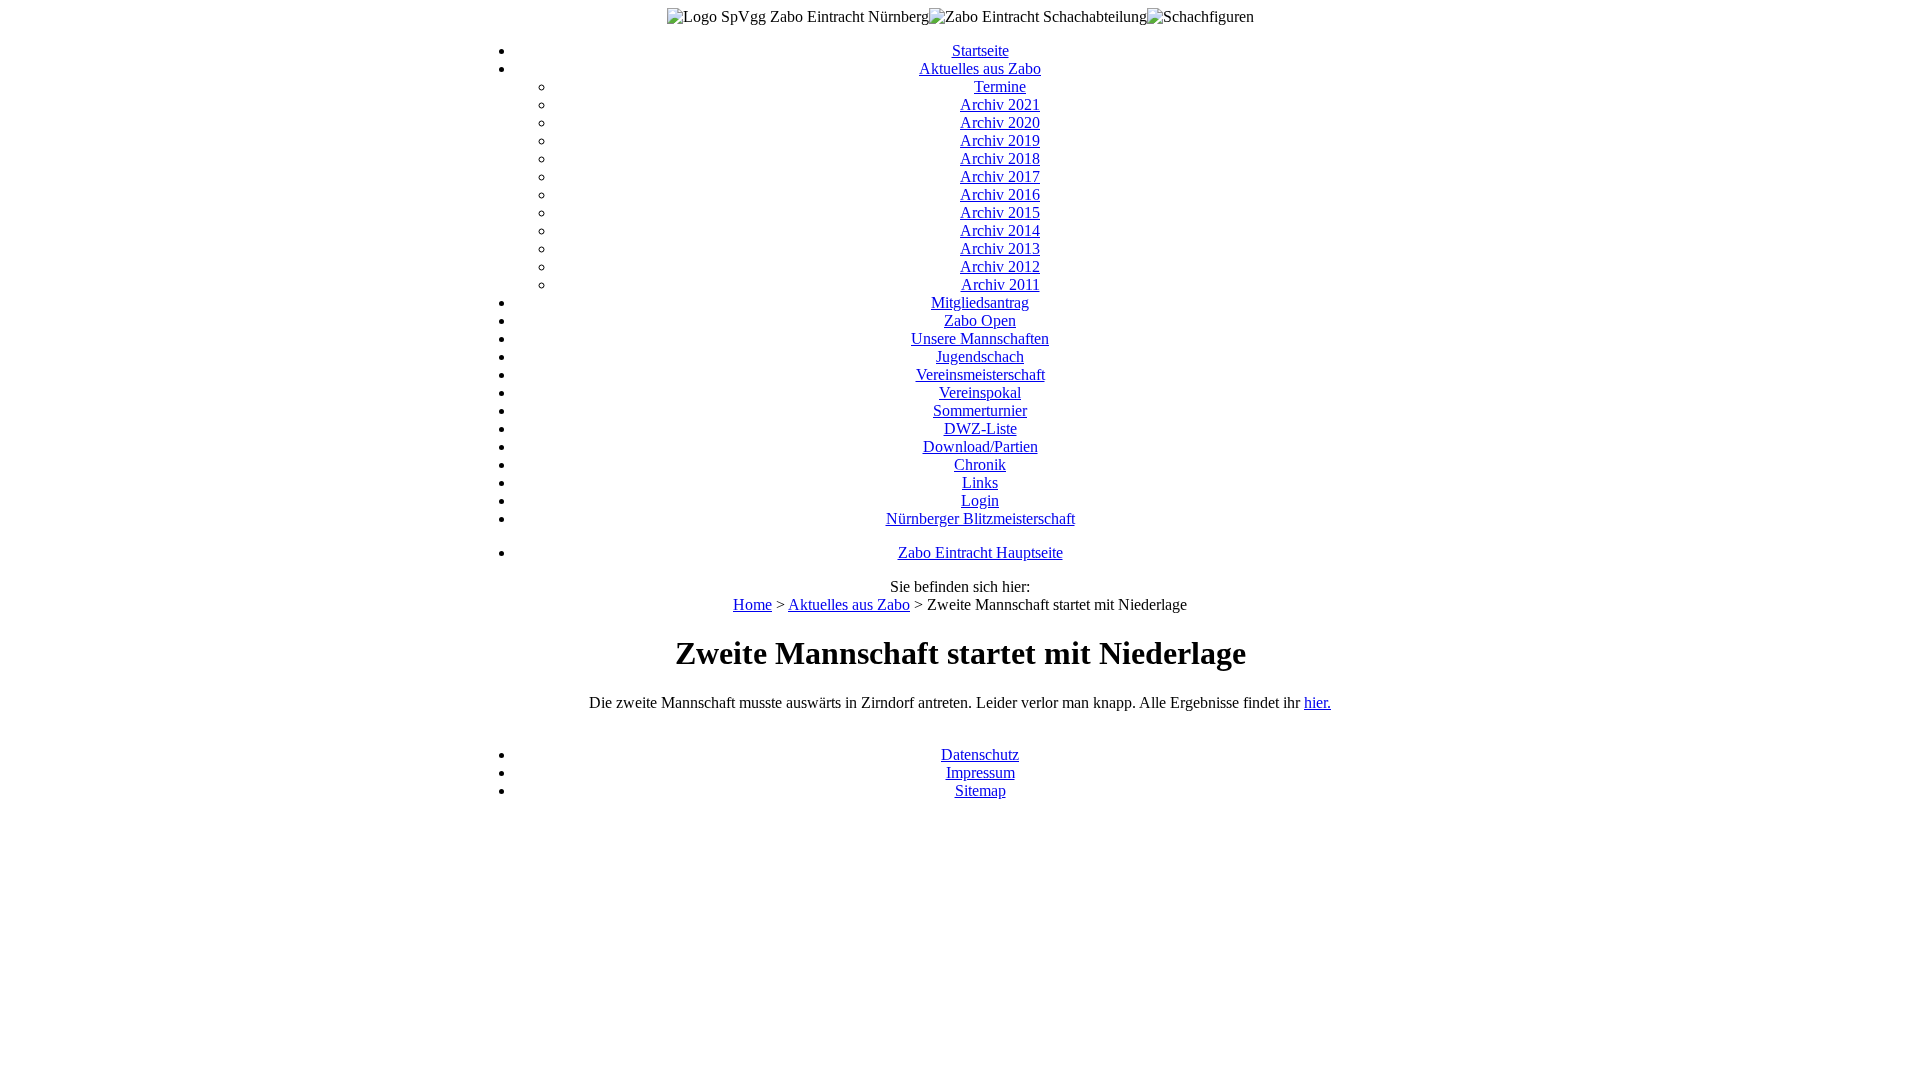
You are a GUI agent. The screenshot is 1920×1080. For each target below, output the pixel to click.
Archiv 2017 (1000, 176)
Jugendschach (980, 356)
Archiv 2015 (1000, 212)
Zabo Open (980, 320)
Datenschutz (980, 754)
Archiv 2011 (1000, 284)
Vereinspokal (980, 392)
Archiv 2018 (1000, 158)
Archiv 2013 (1000, 248)
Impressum (980, 772)
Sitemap (980, 790)
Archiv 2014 (1000, 230)
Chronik (980, 464)
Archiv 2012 (1000, 266)
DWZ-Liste (980, 428)
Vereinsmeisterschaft (980, 374)
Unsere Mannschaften (980, 338)
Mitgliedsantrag (980, 302)
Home (752, 604)
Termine (1000, 86)
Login (980, 500)
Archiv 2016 (1000, 194)
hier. (1317, 702)
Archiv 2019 (1000, 140)
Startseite (980, 50)
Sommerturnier (980, 410)
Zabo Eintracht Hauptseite (980, 552)
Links (980, 482)
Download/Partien (980, 446)
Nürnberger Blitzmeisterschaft (980, 518)
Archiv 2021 (1000, 104)
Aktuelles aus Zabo (980, 68)
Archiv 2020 (1000, 122)
